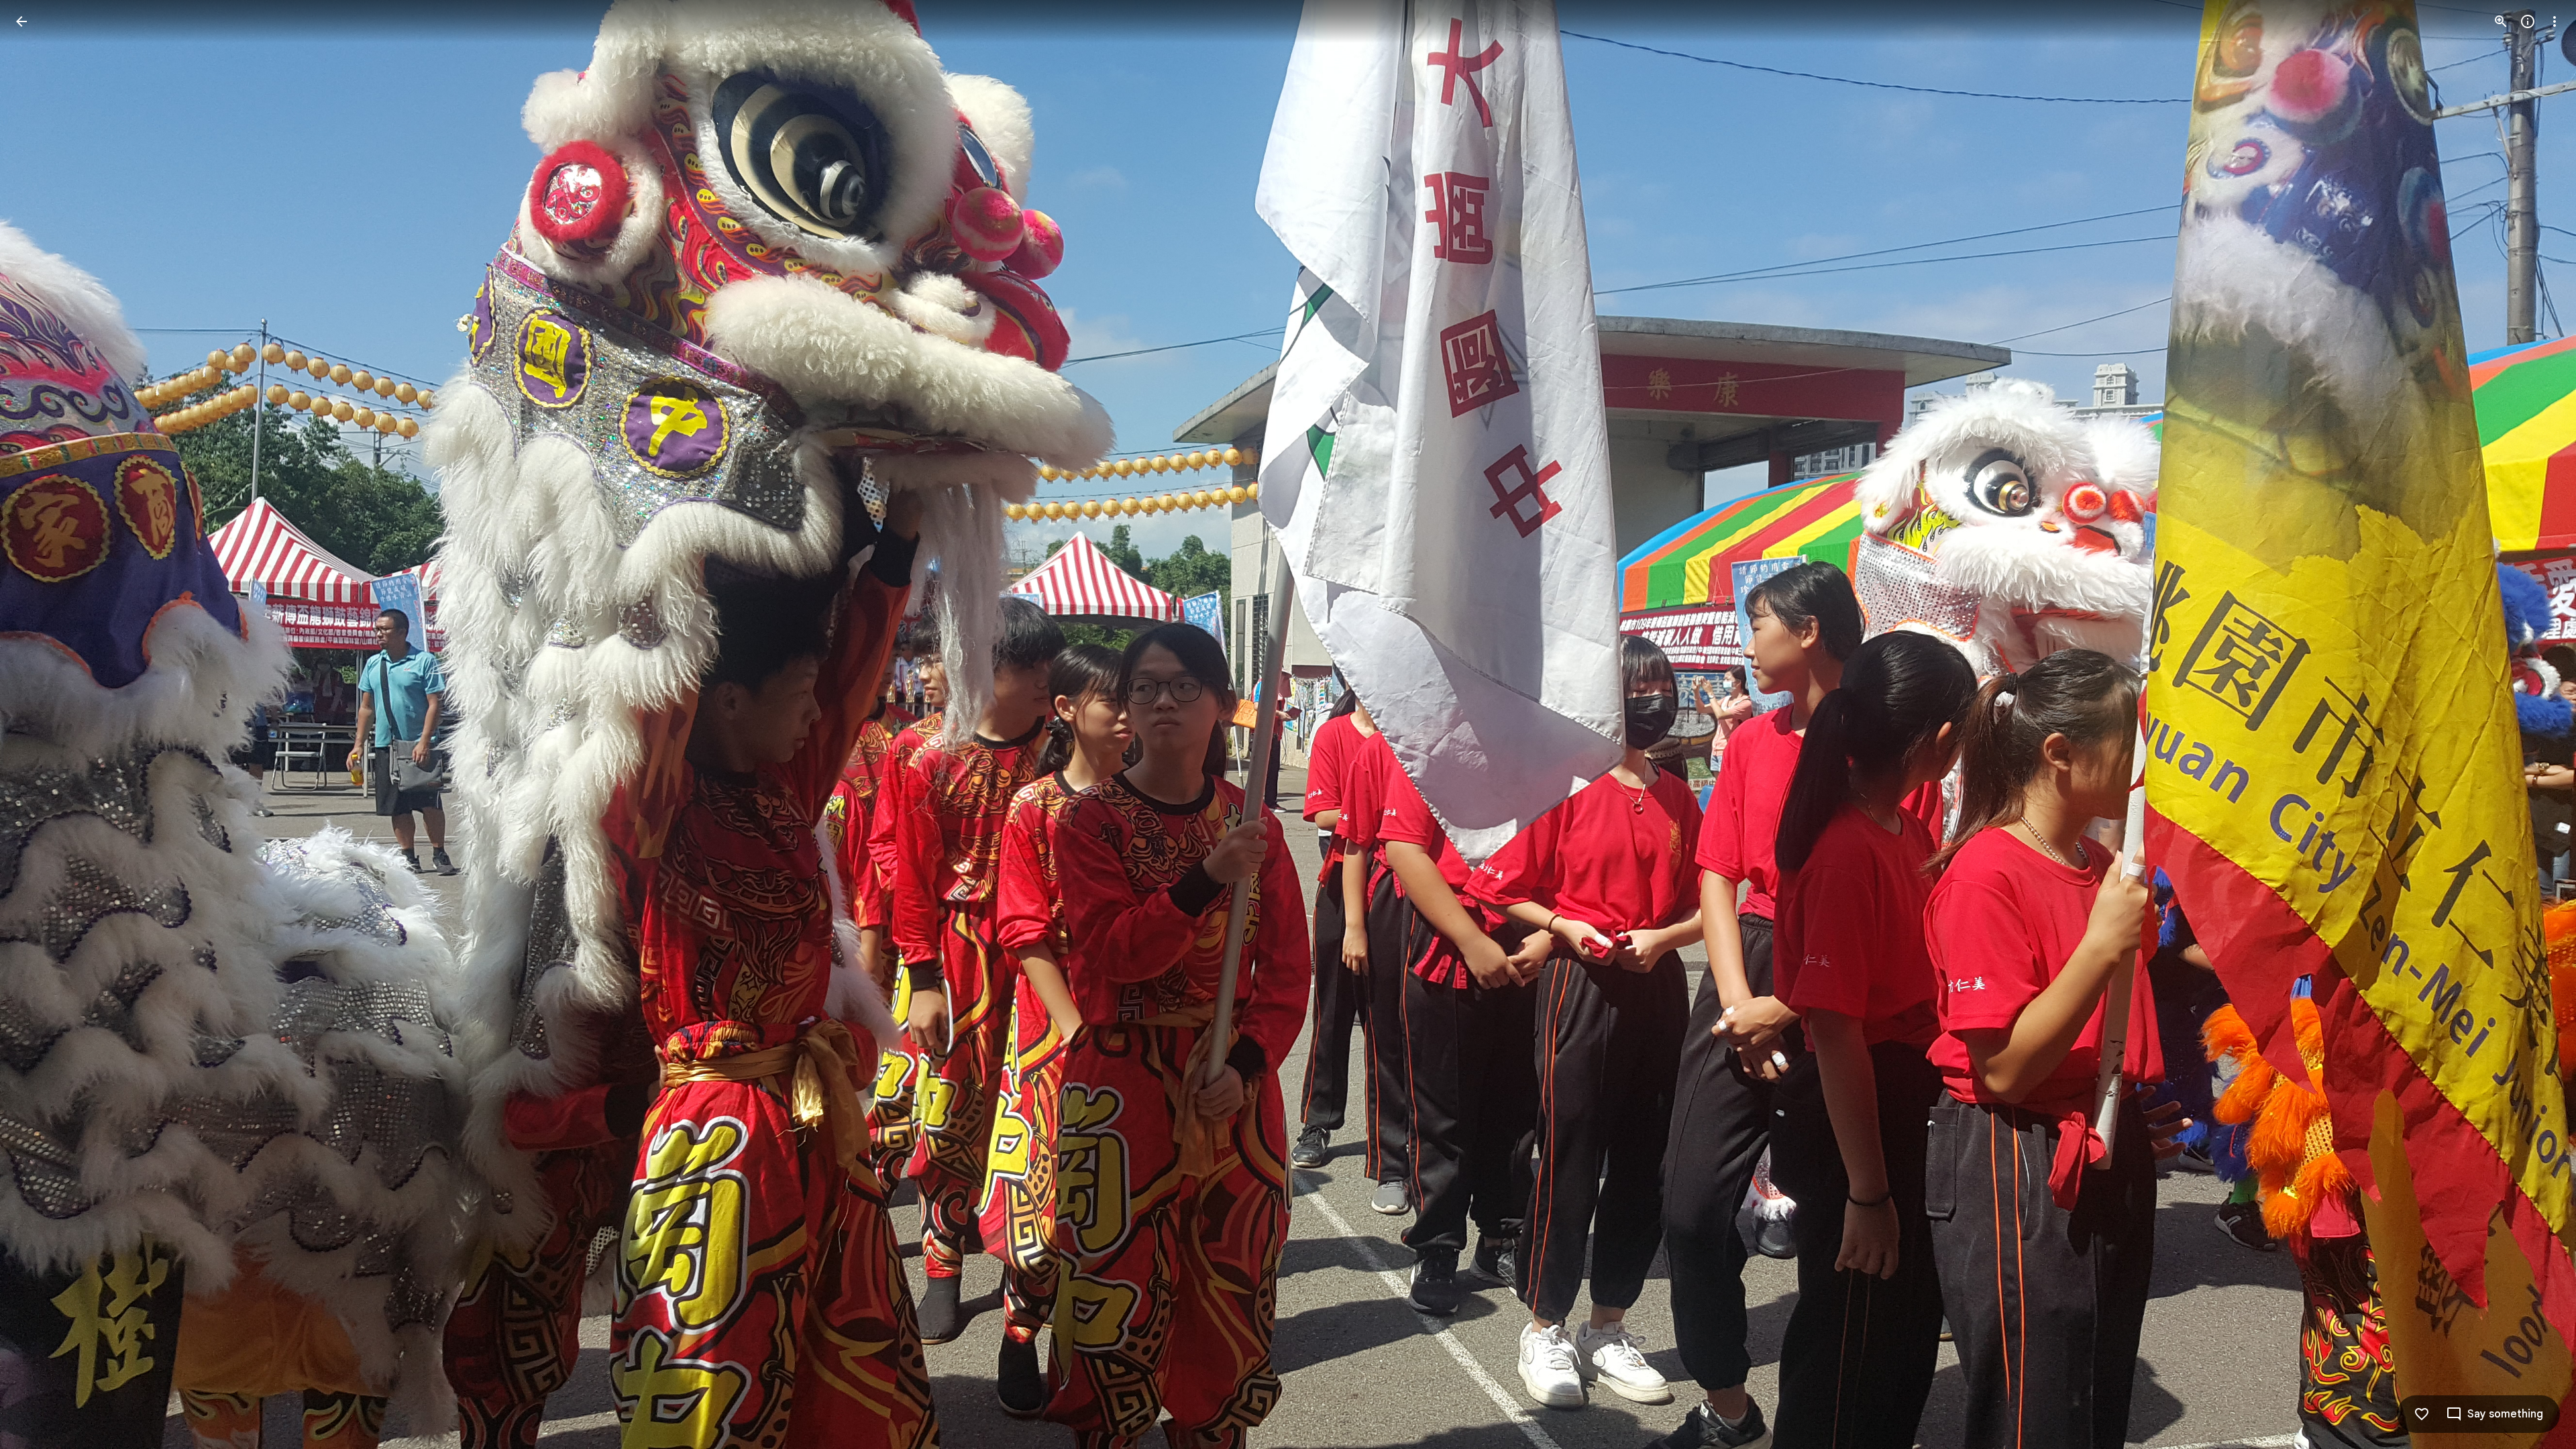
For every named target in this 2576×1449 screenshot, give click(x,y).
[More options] (2555, 21)
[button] (38, 724)
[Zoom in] (2501, 21)
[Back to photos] (21, 21)
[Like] (2422, 1414)
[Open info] (2528, 21)
